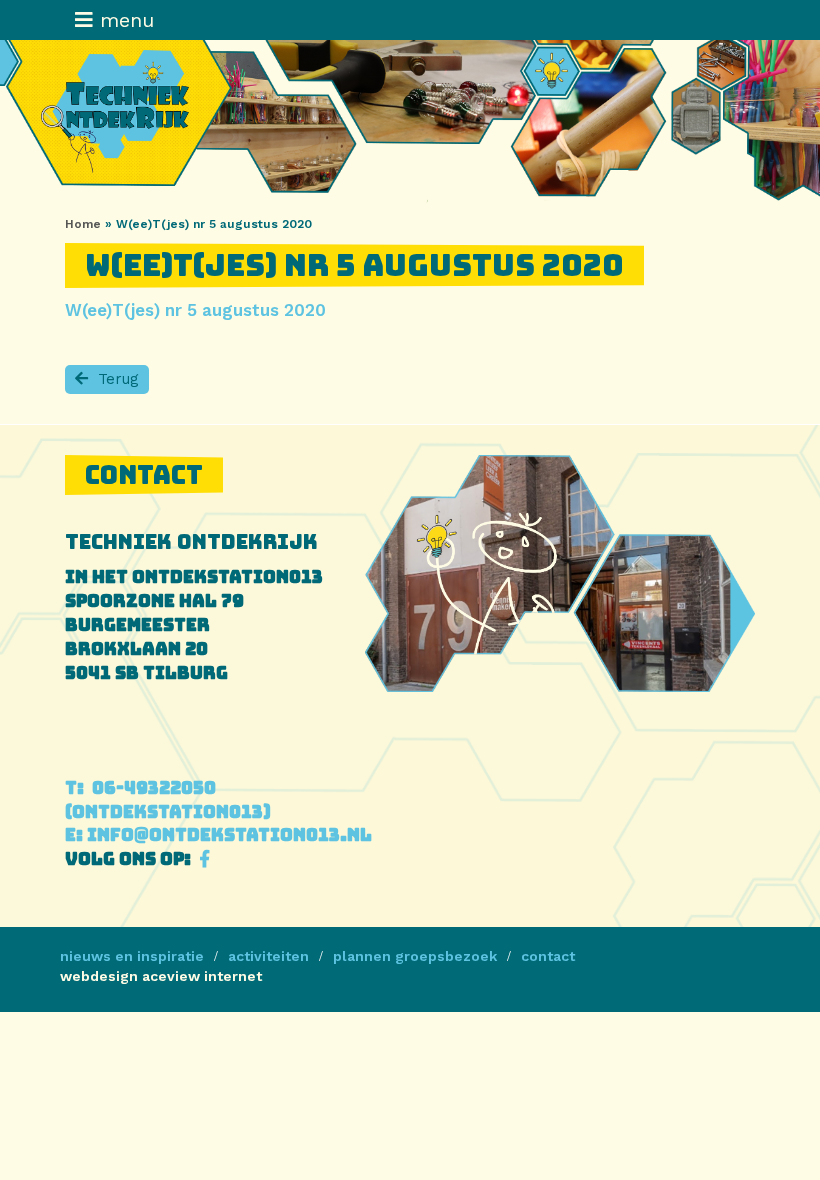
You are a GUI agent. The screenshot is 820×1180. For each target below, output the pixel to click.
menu (123, 20)
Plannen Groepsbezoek (415, 956)
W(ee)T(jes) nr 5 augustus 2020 (195, 310)
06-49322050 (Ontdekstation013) (168, 800)
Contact (548, 956)
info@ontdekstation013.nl (218, 835)
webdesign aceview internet (161, 976)
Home (83, 224)
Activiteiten (268, 956)
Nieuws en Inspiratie (132, 956)
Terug (118, 379)
